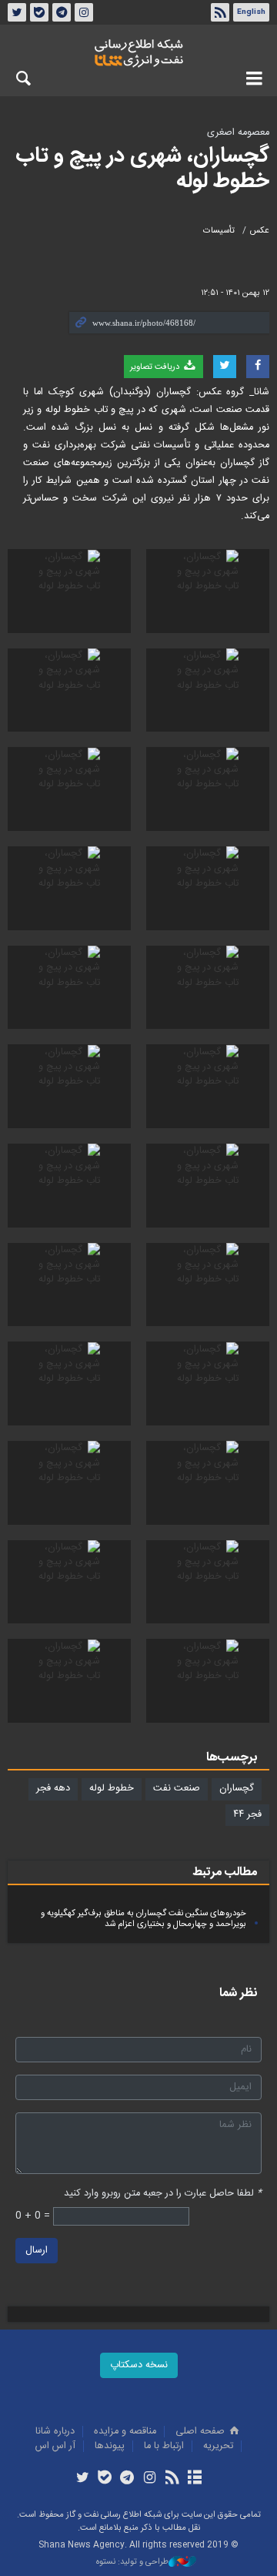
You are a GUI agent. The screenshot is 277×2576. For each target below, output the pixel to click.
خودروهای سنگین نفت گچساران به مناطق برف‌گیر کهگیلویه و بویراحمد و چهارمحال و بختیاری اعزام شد (144, 1919)
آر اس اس (55, 2446)
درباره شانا (55, 2432)
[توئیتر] (82, 2479)
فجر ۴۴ (247, 1815)
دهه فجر (53, 1789)
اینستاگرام (84, 12)
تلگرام (62, 12)
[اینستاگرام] (150, 2479)
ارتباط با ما (164, 2446)
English (251, 12)
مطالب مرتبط (225, 1873)
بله (39, 12)
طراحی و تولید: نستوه (132, 2563)
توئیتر (17, 12)
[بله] (105, 2479)
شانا (138, 53)
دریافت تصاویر (156, 367)
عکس (260, 231)
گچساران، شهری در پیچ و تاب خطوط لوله (142, 169)
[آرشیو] (194, 2479)
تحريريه (218, 2446)
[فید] (172, 2479)
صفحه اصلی (202, 2432)
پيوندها (110, 2446)
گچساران (237, 1789)
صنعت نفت (177, 1789)
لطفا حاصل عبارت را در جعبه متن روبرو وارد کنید (163, 2194)
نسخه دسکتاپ (139, 2365)
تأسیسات (219, 231)
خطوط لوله (112, 1789)
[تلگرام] (127, 2479)
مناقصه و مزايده (125, 2432)
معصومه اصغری (238, 133)
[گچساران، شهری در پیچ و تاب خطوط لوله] (208, 591)
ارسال (37, 2251)
